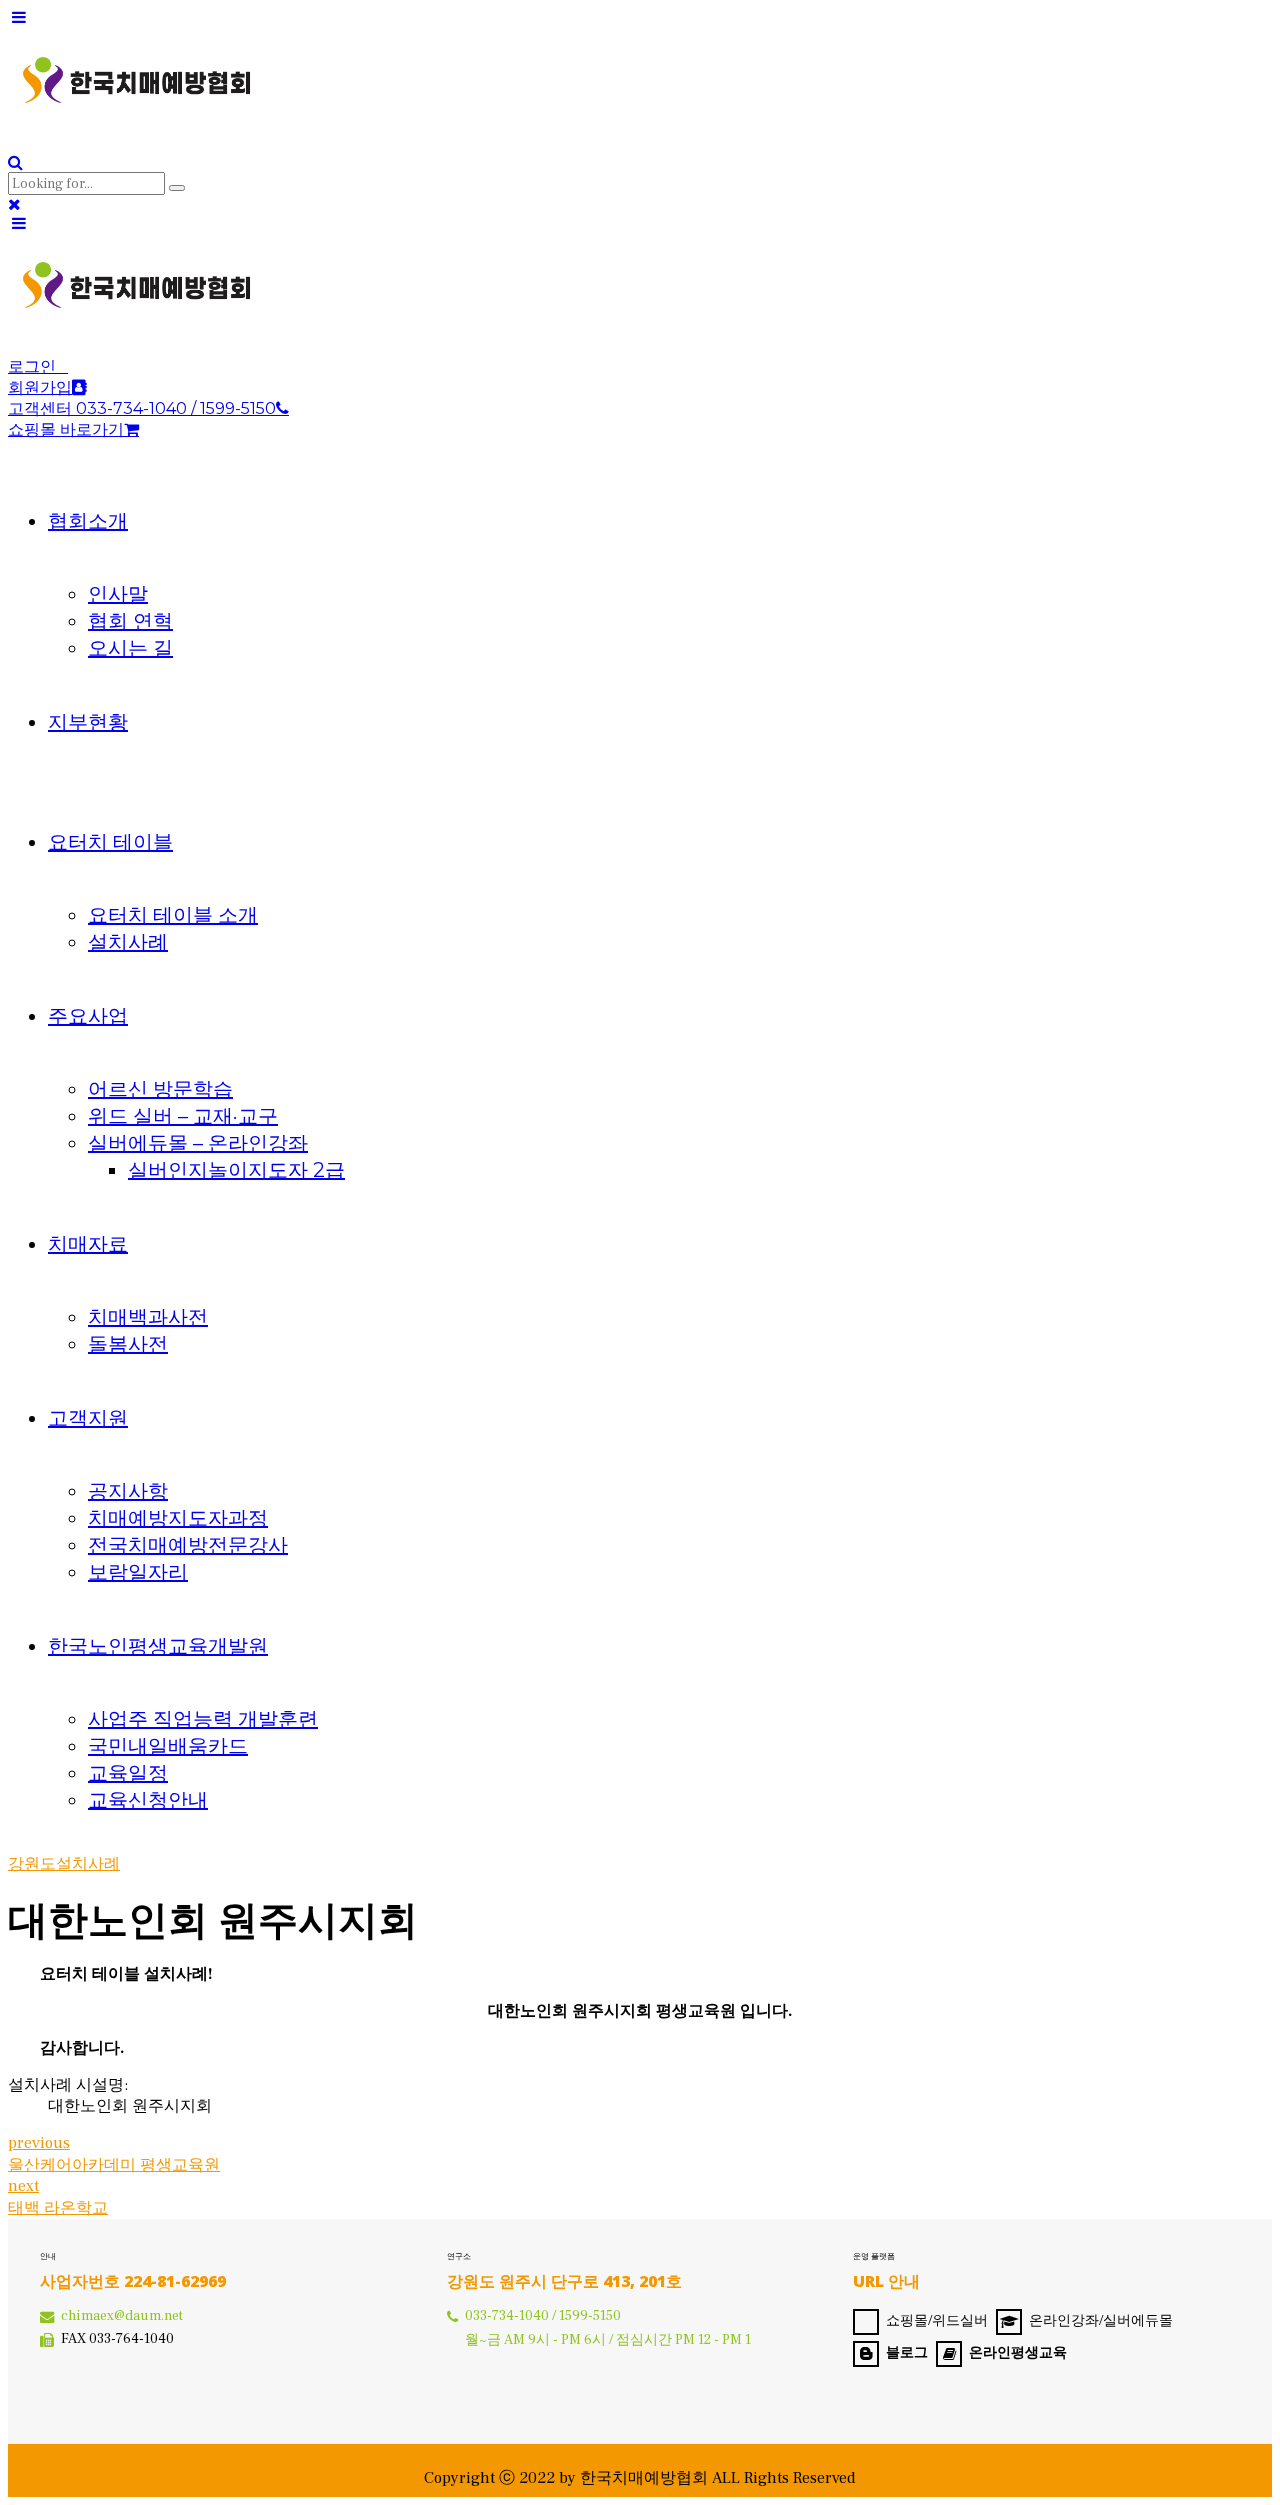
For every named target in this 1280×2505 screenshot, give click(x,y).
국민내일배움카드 (168, 1746)
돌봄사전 (128, 1344)
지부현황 (88, 722)
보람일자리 (138, 1572)
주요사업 (88, 1016)
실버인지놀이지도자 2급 (236, 1170)
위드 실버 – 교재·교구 (183, 1116)
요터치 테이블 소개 (173, 915)
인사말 (118, 594)
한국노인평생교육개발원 (158, 1646)
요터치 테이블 (110, 842)
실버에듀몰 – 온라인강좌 (198, 1143)
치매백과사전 (148, 1317)
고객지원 (88, 1418)
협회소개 (88, 521)
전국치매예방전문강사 (188, 1545)
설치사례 (128, 942)
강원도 (32, 1864)
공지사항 (128, 1491)
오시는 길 (130, 648)
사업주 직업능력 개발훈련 (203, 1719)
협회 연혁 (130, 621)
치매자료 (88, 1244)
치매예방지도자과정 (178, 1518)
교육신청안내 (148, 1800)
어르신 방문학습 (160, 1089)
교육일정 (128, 1773)
